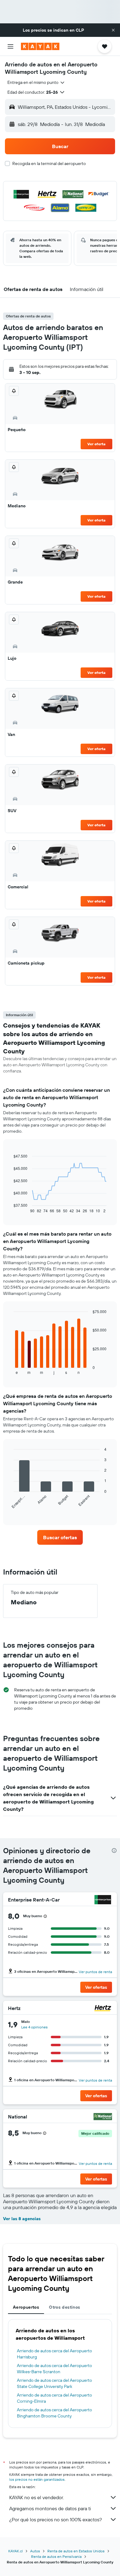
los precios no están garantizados (37, 2479)
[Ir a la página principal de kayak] (40, 46)
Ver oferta (96, 444)
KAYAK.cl (16, 2551)
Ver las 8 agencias (22, 2219)
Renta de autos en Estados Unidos (76, 2551)
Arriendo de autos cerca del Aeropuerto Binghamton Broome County (54, 2413)
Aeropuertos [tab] (26, 2307)
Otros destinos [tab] (64, 2307)
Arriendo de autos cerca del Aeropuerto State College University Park (54, 2383)
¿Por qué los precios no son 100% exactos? (56, 2519)
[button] (113, 30)
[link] (60, 1537)
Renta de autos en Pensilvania (56, 2556)
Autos (35, 2551)
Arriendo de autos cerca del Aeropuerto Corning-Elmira (54, 2398)
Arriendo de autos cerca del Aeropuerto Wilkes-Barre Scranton (54, 2369)
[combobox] (36, 82)
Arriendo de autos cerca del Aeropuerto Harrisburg (54, 2354)
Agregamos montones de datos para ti (50, 2508)
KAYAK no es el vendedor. (36, 2497)
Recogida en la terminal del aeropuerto (49, 163)
